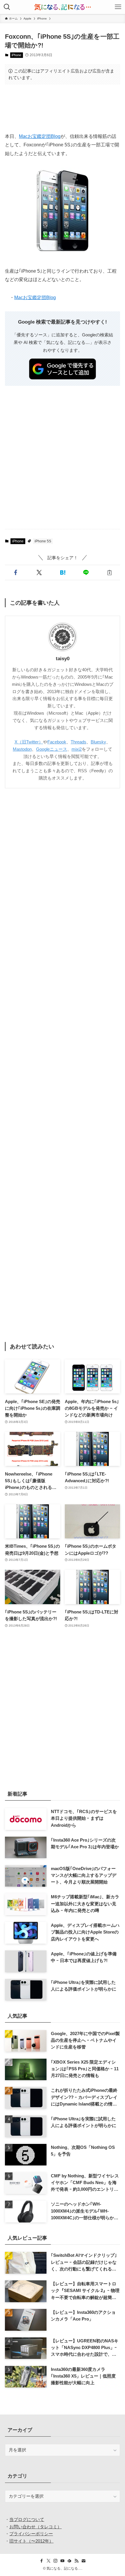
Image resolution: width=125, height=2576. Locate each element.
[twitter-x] (49, 2561)
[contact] (83, 2561)
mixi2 (77, 749)
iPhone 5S (43, 541)
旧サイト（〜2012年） (31, 2541)
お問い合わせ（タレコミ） (35, 2527)
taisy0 (63, 659)
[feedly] (69, 2561)
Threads (78, 742)
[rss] (76, 2561)
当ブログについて (27, 2519)
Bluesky (98, 742)
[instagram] (56, 2561)
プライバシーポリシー (31, 2534)
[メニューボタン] (118, 7)
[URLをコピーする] (109, 572)
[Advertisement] (63, 108)
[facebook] (42, 2561)
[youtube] (63, 2561)
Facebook (57, 742)
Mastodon (22, 749)
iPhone (16, 55)
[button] (16, 572)
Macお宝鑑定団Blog (40, 136)
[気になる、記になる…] (63, 7)
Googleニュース (52, 749)
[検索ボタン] (7, 7)
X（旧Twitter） (29, 742)
